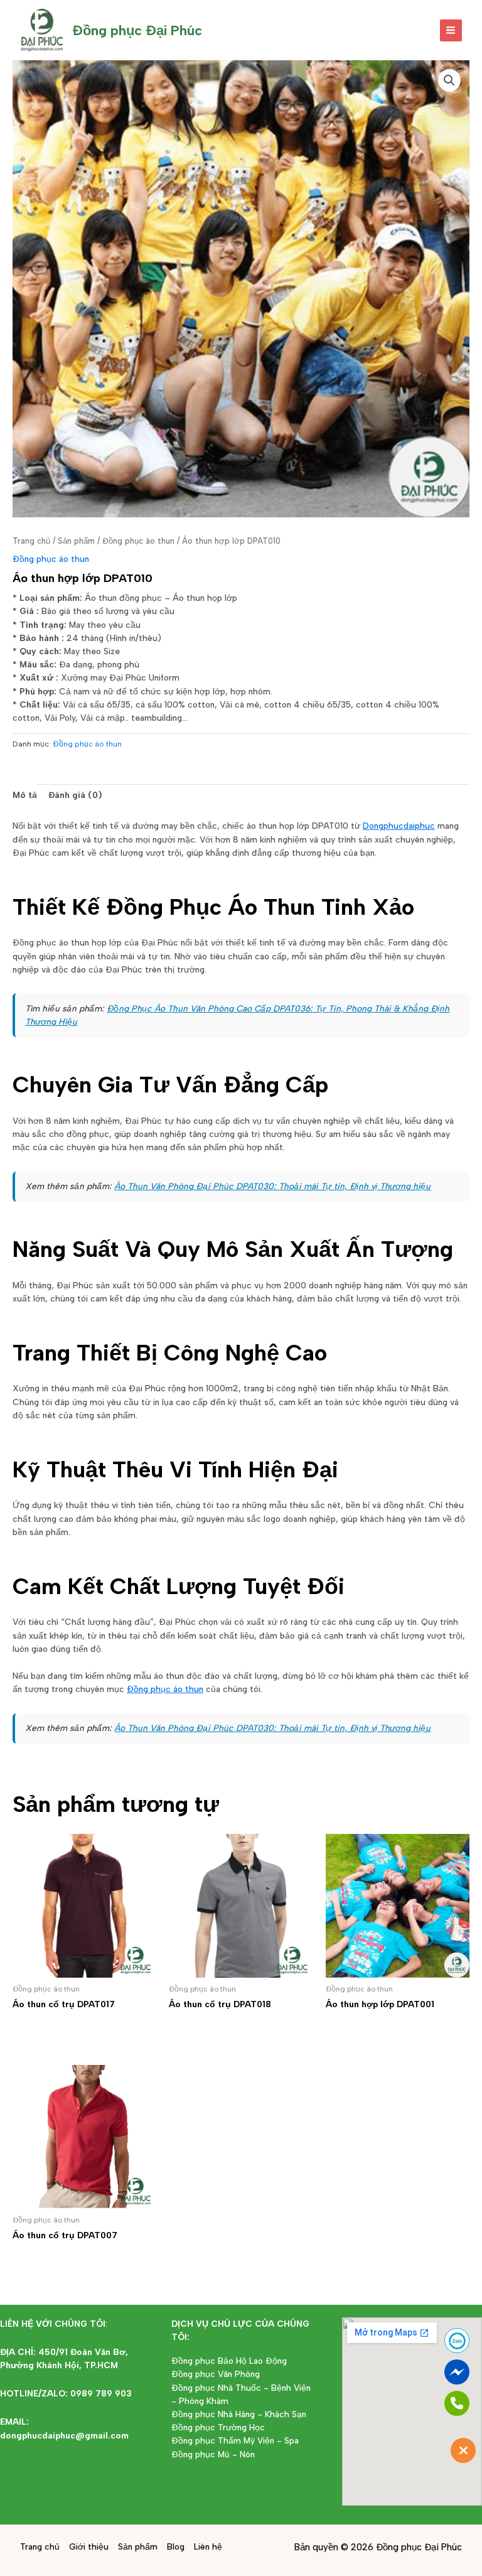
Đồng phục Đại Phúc (137, 30)
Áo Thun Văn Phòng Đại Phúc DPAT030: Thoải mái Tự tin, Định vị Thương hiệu (272, 1186)
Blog (176, 2546)
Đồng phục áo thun (138, 541)
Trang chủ (31, 541)
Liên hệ (208, 2546)
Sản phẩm (76, 541)
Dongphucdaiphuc (399, 826)
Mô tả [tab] (25, 795)
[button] (449, 80)
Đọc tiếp (49, 2028)
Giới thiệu (89, 2546)
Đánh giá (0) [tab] (75, 795)
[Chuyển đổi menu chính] (451, 30)
